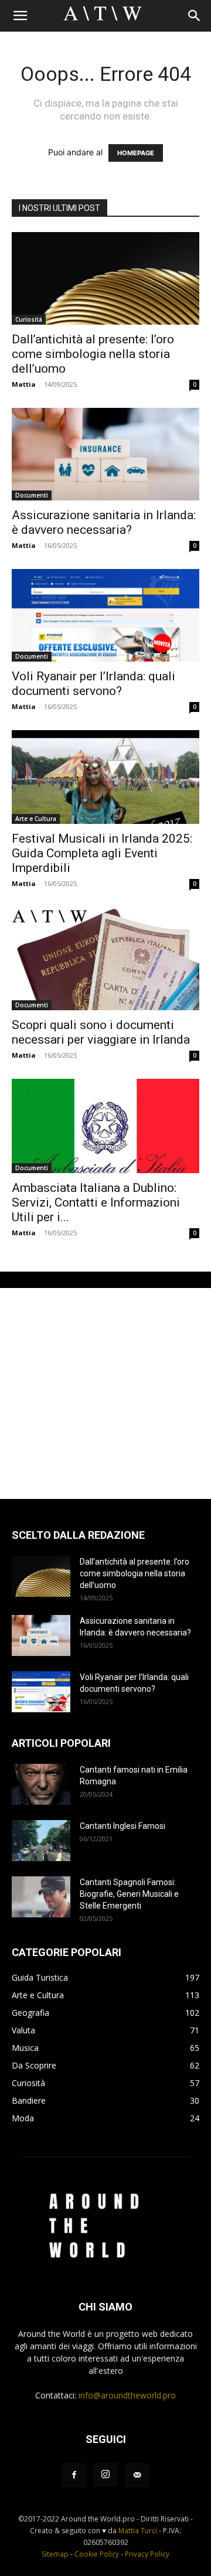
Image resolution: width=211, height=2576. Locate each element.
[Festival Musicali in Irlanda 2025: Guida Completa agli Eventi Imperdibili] (105, 777)
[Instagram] (105, 2475)
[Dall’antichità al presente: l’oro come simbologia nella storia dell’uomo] (105, 278)
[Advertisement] (105, 1393)
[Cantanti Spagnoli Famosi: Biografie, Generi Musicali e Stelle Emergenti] (41, 1897)
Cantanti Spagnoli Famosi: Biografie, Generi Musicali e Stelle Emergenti (129, 1894)
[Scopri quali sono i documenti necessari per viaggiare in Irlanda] (105, 959)
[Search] (195, 16)
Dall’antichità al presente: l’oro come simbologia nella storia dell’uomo (93, 354)
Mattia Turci (138, 2531)
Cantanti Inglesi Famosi (122, 1826)
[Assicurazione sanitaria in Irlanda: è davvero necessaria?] (105, 454)
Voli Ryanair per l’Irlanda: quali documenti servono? (93, 684)
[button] (20, 16)
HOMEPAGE (136, 153)
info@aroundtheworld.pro (127, 2395)
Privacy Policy (147, 2554)
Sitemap (55, 2554)
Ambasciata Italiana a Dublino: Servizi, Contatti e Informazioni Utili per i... (96, 1202)
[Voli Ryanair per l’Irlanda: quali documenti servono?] (105, 615)
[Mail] (137, 2475)
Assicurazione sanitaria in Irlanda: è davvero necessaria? (104, 522)
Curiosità (29, 319)
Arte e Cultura (36, 819)
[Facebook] (74, 2475)
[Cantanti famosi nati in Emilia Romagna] (41, 1784)
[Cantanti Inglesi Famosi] (41, 1841)
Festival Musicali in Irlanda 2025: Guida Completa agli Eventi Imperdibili (102, 853)
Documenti (32, 495)
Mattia (24, 384)
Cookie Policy (97, 2554)
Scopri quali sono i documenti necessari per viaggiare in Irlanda (101, 1032)
